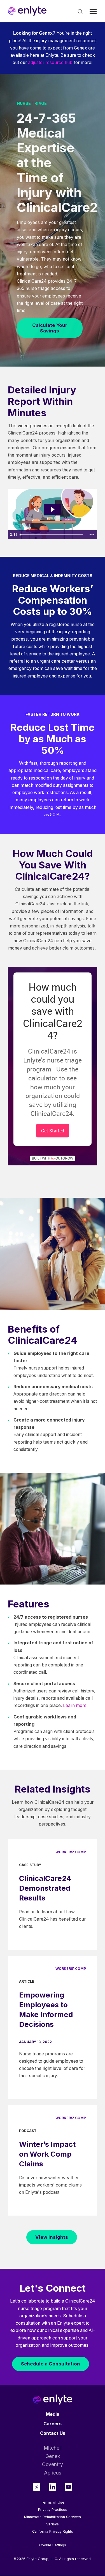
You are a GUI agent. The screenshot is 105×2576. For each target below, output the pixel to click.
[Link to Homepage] (27, 11)
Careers (53, 2424)
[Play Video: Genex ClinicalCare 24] (52, 509)
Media (53, 2414)
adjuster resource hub (50, 62)
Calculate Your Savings (50, 328)
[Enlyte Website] (53, 2399)
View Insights (52, 2237)
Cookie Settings (53, 2545)
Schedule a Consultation (51, 2364)
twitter (37, 2487)
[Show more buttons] (92, 535)
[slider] (52, 535)
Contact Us (53, 2433)
